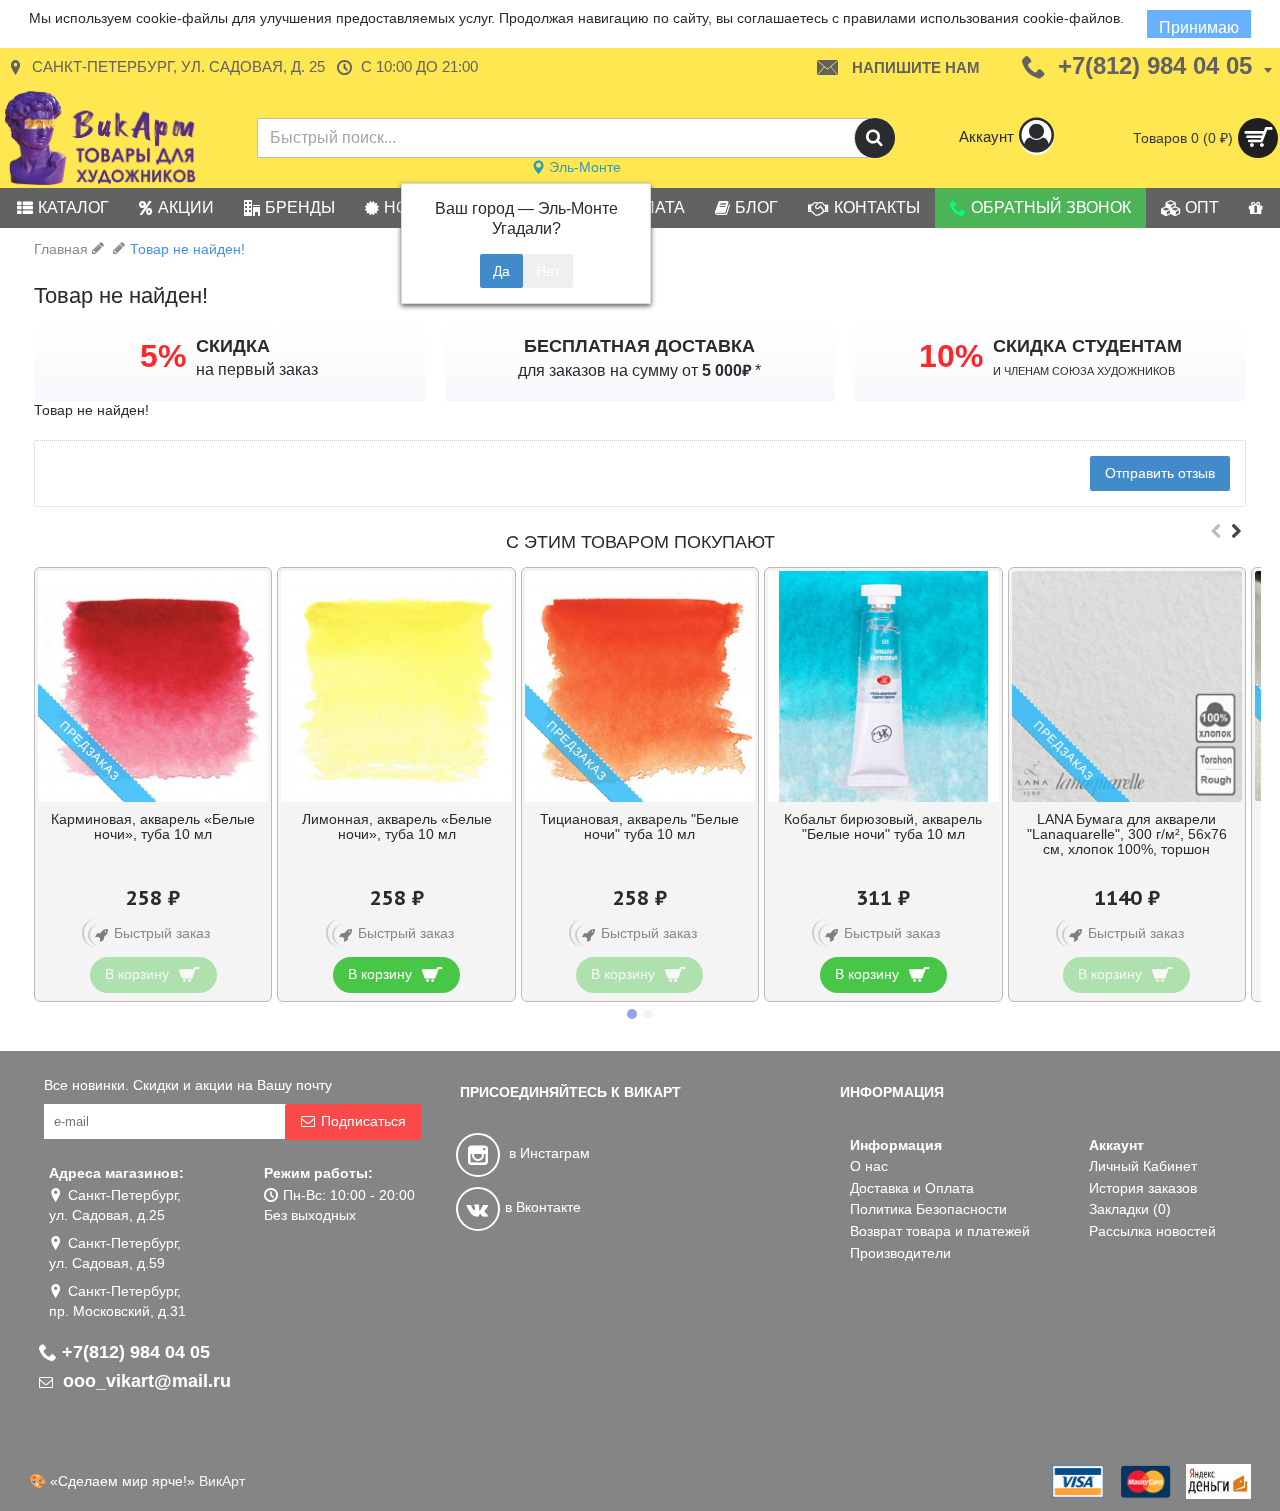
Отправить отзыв (1160, 473)
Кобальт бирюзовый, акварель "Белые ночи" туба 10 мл (883, 826)
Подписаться (363, 1121)
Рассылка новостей (1152, 1231)
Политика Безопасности (928, 1209)
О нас (869, 1166)
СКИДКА (233, 346)
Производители (900, 1253)
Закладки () (1130, 1209)
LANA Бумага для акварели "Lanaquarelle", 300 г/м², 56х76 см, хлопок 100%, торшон (1127, 834)
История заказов (1143, 1188)
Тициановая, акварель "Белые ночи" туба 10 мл (639, 826)
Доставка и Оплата (912, 1188)
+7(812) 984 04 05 (136, 1352)
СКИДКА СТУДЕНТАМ (1087, 346)
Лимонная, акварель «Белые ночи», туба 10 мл (397, 826)
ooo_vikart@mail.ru (144, 1381)
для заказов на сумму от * (639, 370)
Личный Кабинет (1143, 1166)
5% (163, 356)
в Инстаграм (547, 1153)
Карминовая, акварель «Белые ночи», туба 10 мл (153, 826)
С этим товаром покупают (640, 542)
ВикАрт (222, 1481)
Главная (61, 249)
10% (951, 356)
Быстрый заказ (162, 933)
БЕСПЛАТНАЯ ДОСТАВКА (639, 346)
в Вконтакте (543, 1207)
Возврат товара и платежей (940, 1231)
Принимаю (1199, 27)
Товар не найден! (187, 249)
